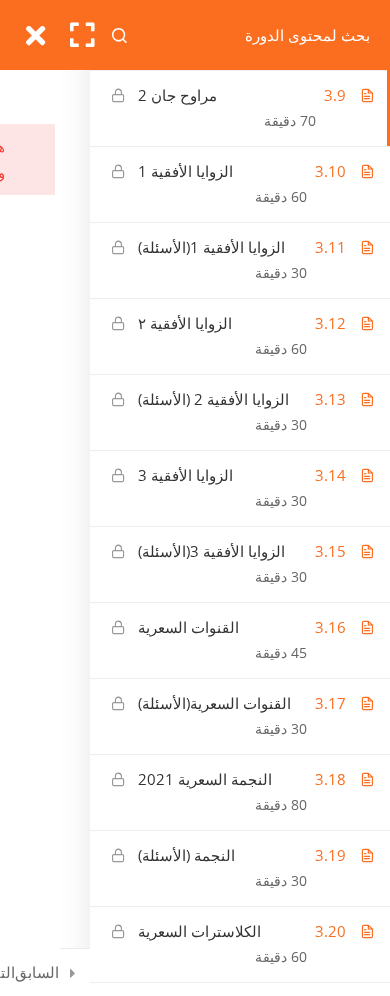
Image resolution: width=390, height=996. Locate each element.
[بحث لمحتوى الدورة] (121, 35)
